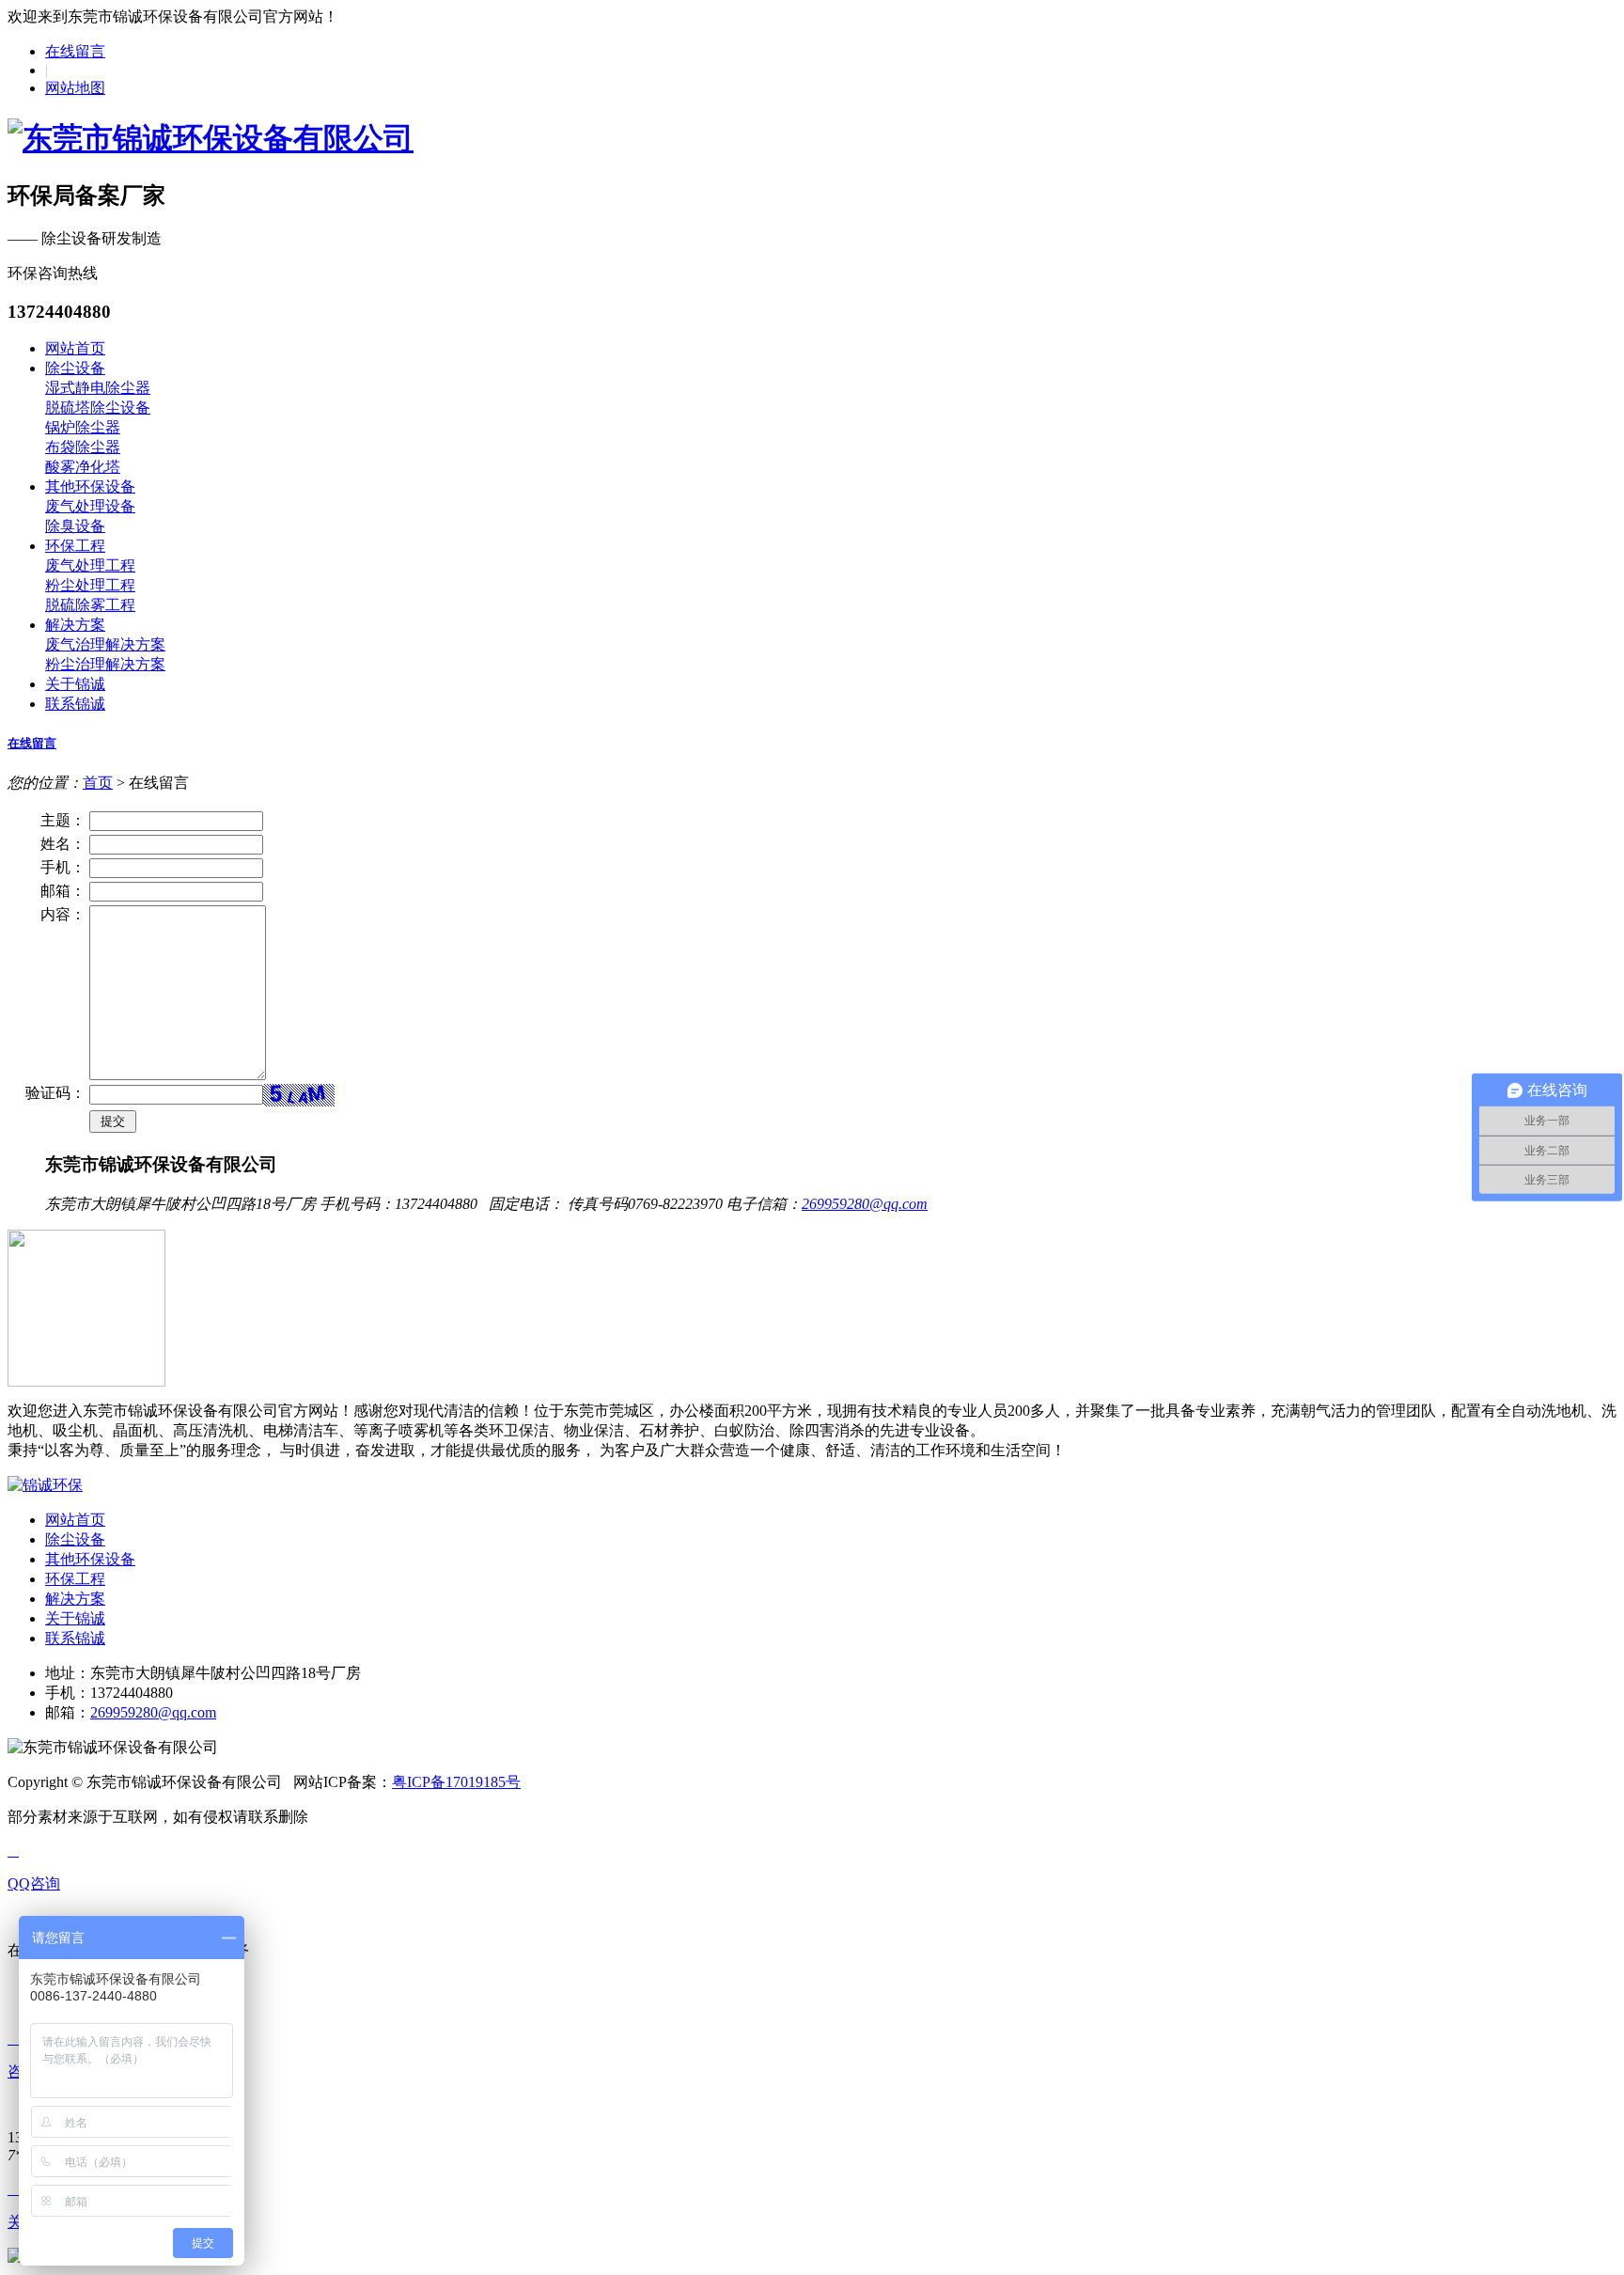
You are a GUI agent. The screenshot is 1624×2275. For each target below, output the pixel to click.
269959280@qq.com (865, 1204)
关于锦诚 (75, 684)
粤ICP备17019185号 (456, 1782)
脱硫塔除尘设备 (98, 408)
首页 (98, 783)
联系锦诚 (75, 704)
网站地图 (75, 88)
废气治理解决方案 (105, 644)
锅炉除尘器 (83, 427)
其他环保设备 (90, 486)
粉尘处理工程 (90, 585)
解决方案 (75, 625)
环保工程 (75, 546)
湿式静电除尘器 (98, 388)
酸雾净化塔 (83, 467)
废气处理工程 (90, 565)
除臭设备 (75, 526)
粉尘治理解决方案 (105, 664)
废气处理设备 (90, 506)
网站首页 (75, 348)
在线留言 (75, 51)
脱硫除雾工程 (90, 605)
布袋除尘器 (83, 447)
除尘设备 (75, 368)
